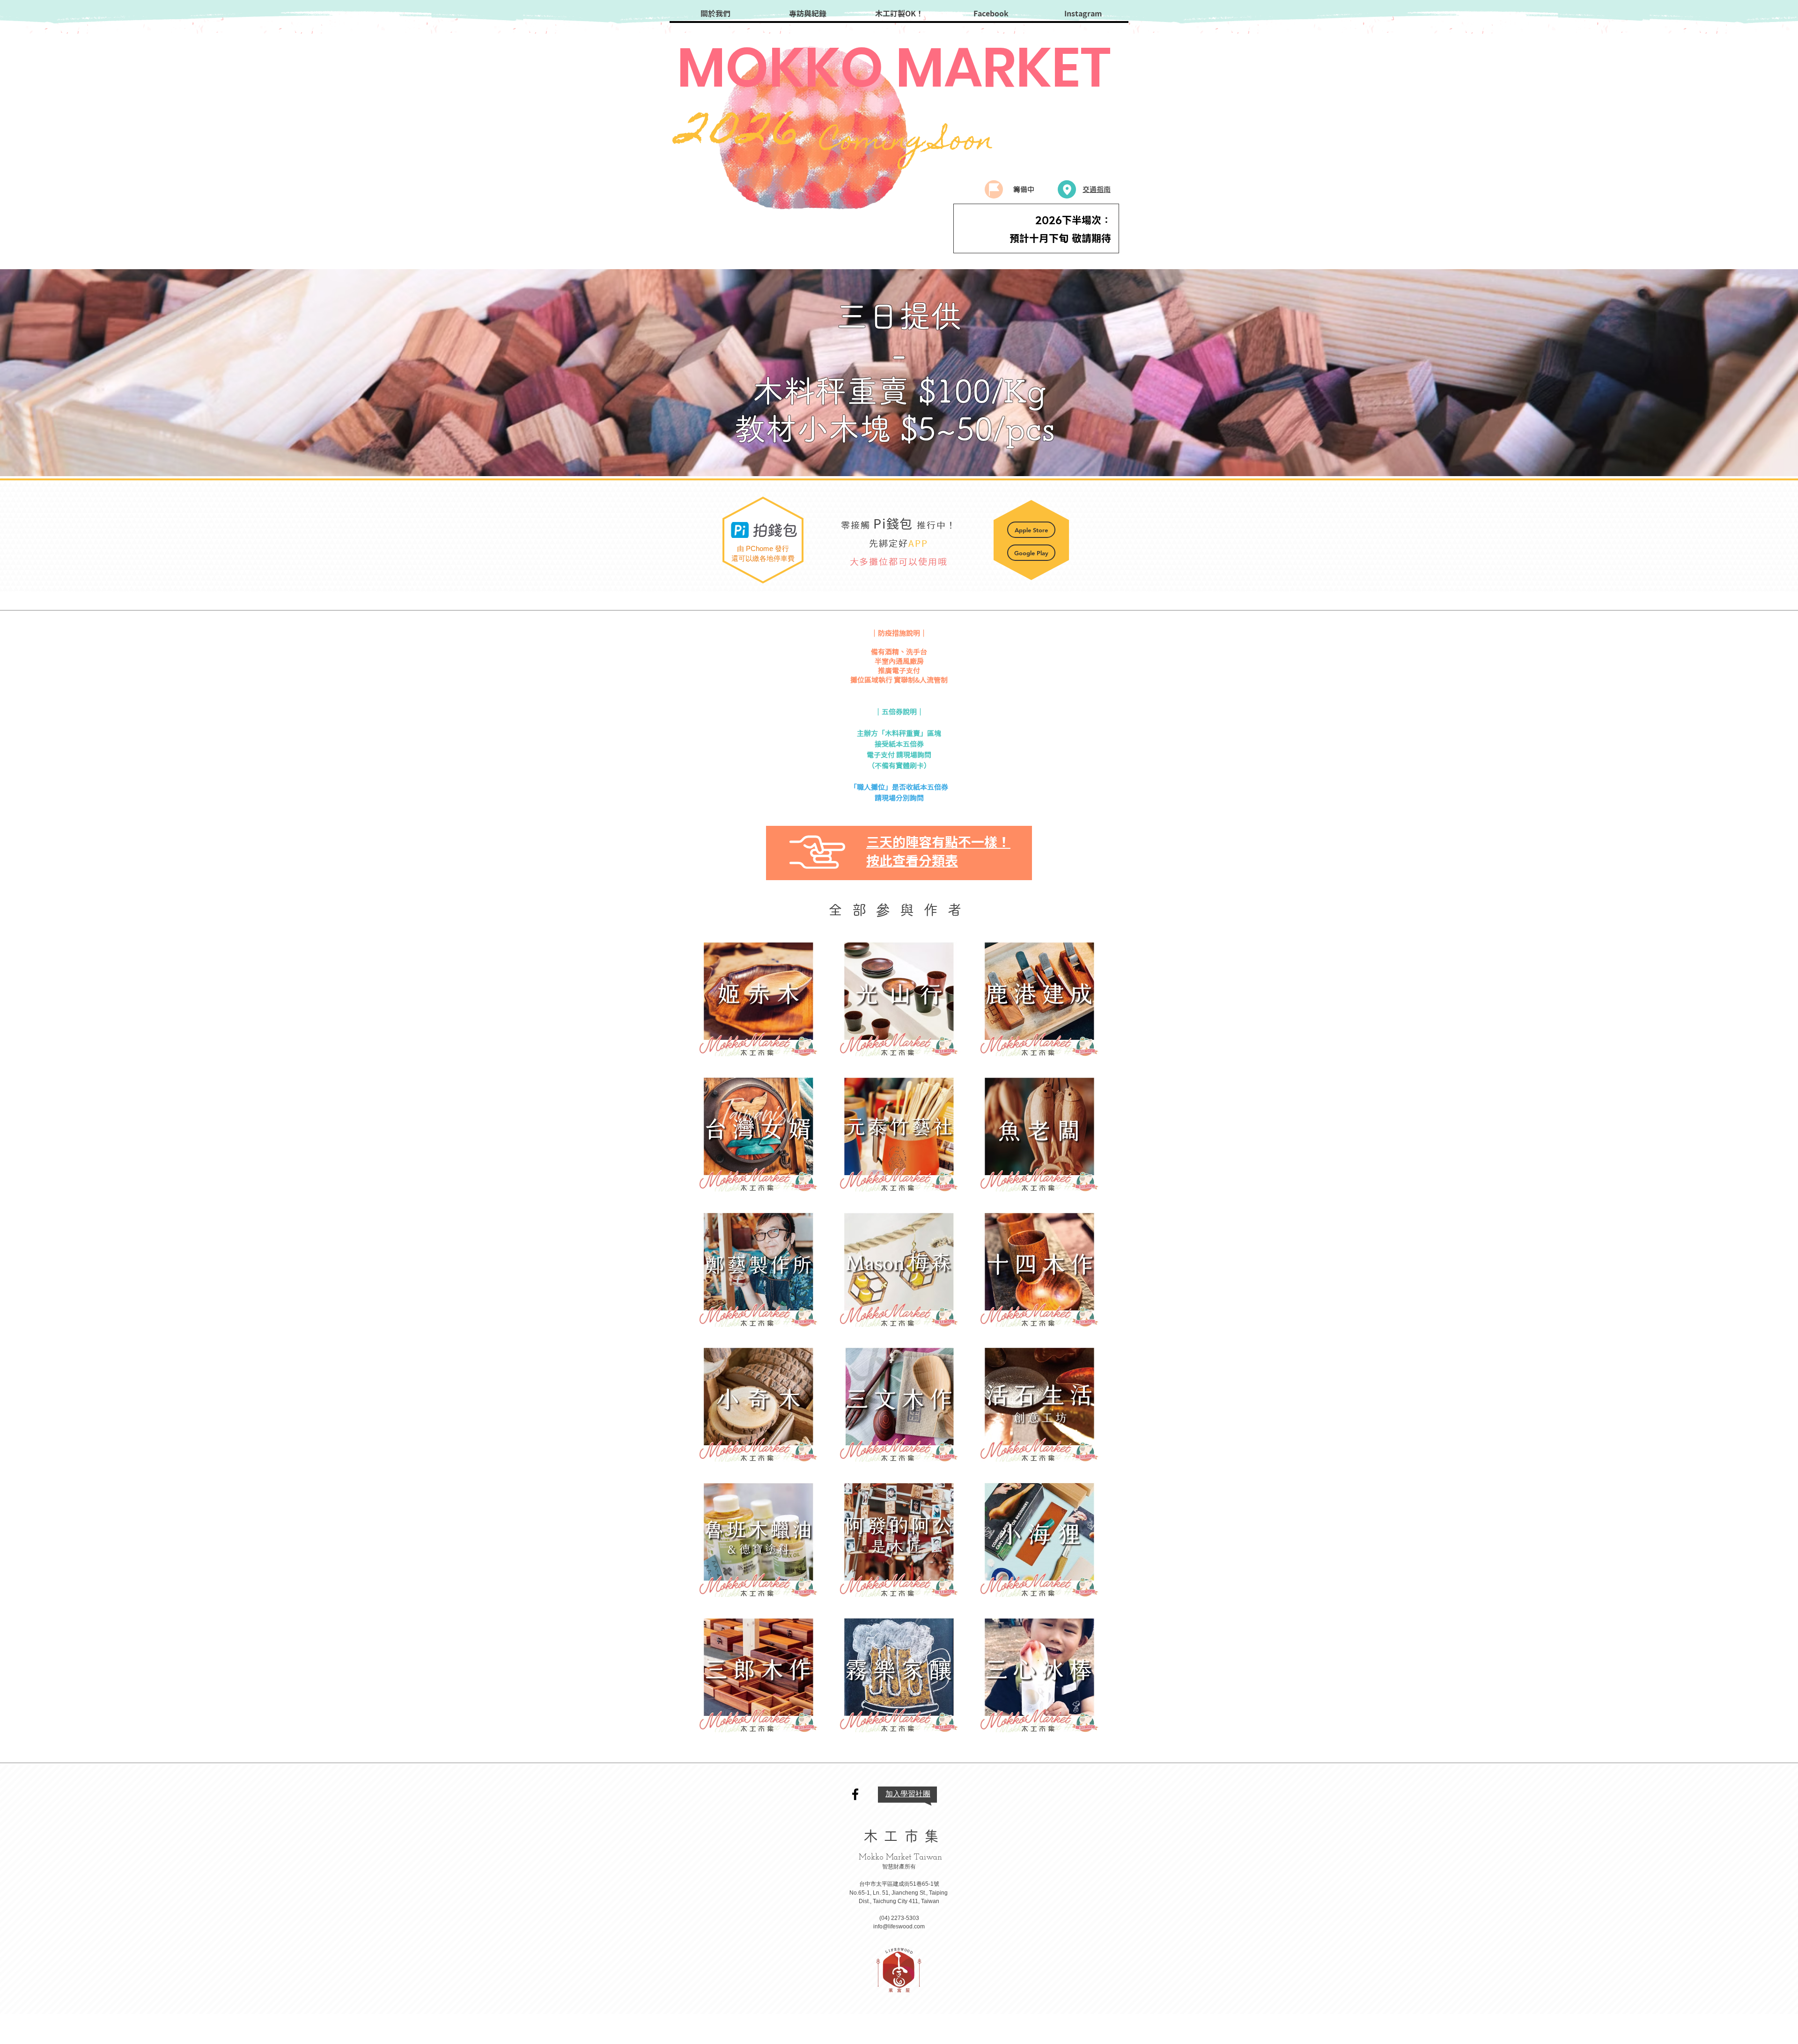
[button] (818, 852)
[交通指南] (1067, 189)
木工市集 (904, 1836)
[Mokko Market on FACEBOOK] (855, 1794)
